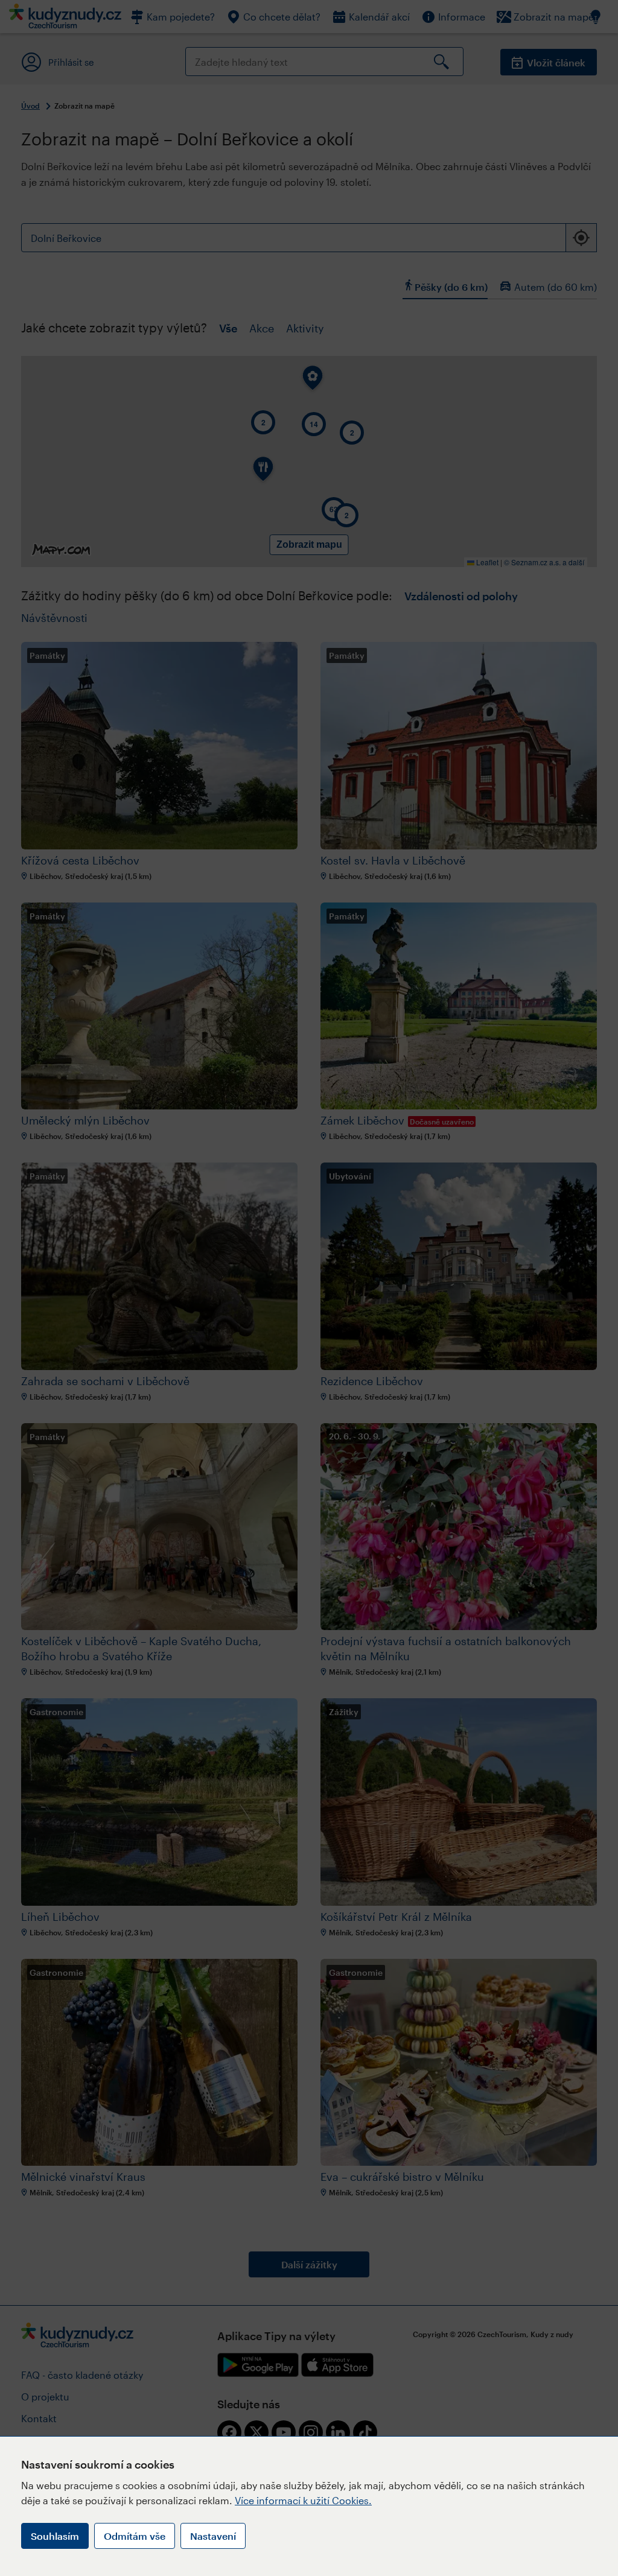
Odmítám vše (135, 2536)
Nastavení (213, 2536)
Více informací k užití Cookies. (303, 2500)
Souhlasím (55, 2536)
